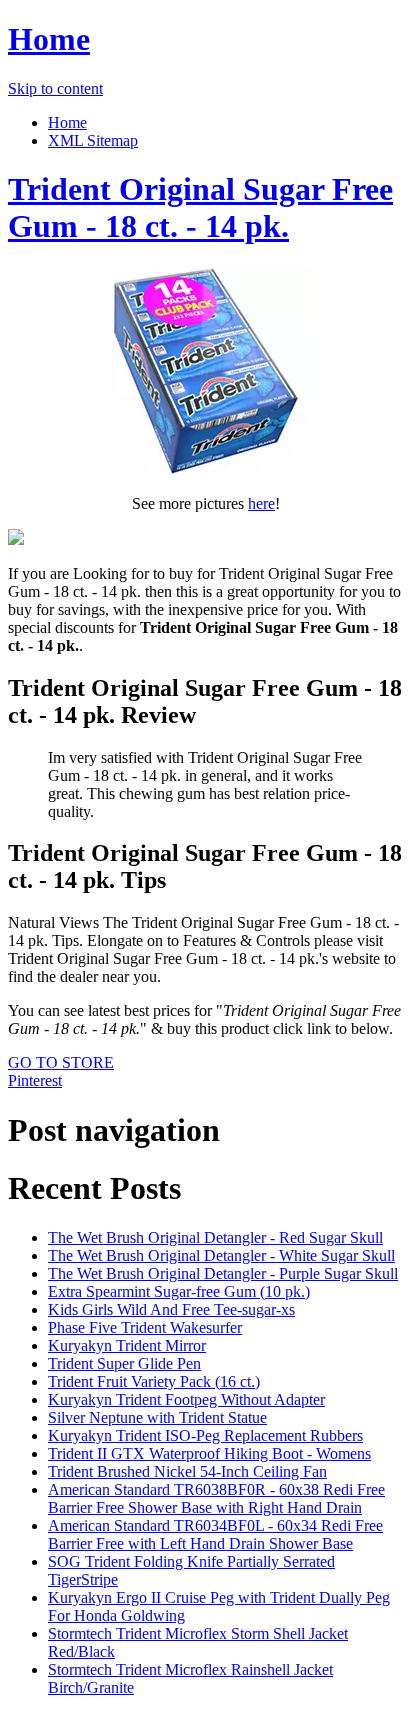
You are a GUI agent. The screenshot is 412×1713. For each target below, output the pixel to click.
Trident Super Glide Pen (124, 1363)
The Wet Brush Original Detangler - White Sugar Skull (221, 1255)
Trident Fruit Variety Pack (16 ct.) (154, 1381)
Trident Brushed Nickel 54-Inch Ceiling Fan (187, 1471)
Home (49, 39)
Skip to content (55, 88)
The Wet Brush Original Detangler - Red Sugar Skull (215, 1237)
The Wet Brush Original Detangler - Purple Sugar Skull (223, 1273)
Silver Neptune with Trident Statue (157, 1417)
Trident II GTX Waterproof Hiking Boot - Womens (209, 1453)
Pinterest (35, 1080)
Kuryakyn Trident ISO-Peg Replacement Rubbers (205, 1435)
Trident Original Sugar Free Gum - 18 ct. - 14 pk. (200, 207)
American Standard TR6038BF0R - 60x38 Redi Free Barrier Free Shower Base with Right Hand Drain (216, 1498)
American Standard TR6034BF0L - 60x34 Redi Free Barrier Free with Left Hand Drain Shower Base (215, 1534)
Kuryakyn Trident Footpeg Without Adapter (186, 1399)
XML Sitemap (93, 140)
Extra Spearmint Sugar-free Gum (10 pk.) (179, 1291)
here (261, 503)
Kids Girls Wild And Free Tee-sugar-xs (171, 1309)
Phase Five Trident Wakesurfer (145, 1327)
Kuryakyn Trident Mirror (127, 1345)
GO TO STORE (61, 1062)
